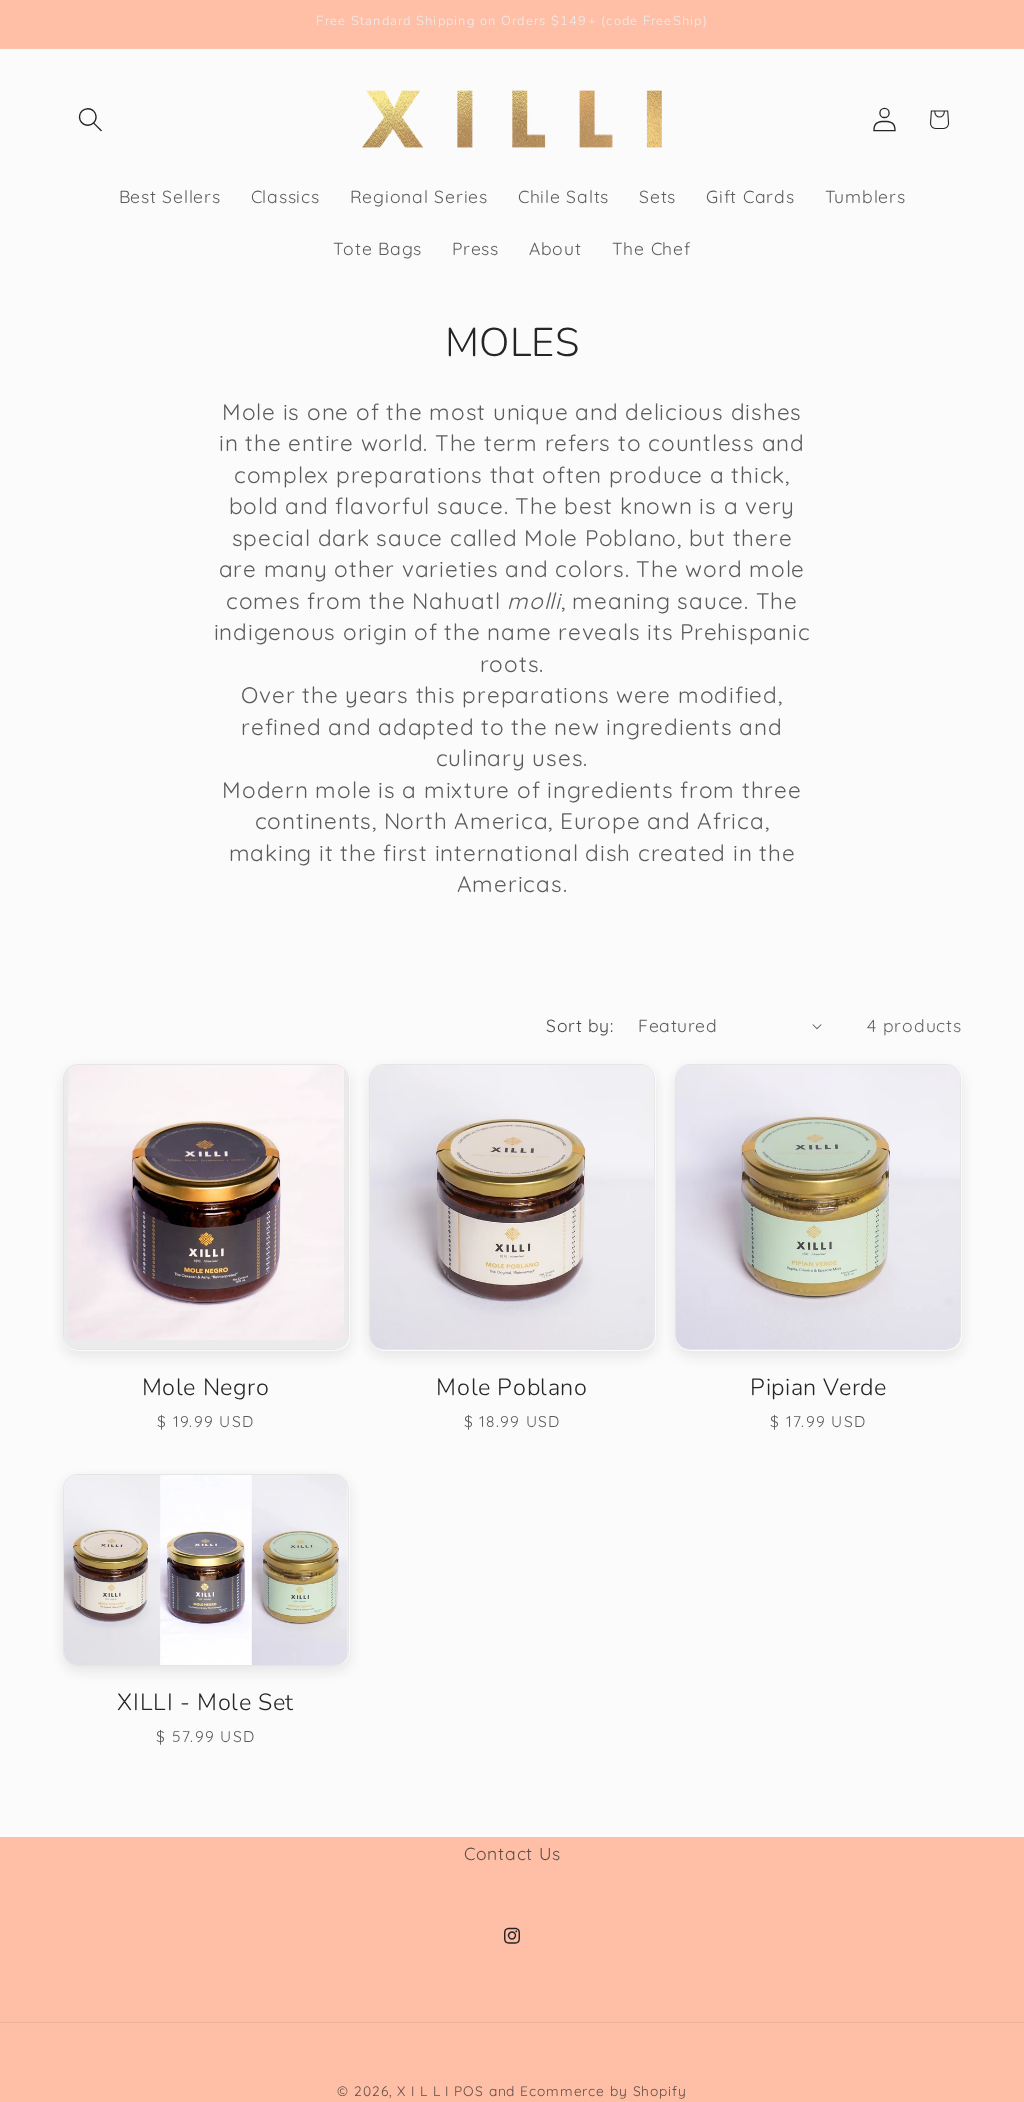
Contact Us (512, 1853)
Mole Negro (206, 1387)
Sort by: (579, 1025)
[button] (90, 119)
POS (469, 2090)
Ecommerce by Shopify (603, 2090)
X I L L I (423, 2090)
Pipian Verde (818, 1387)
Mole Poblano (511, 1387)
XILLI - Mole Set (205, 1702)
